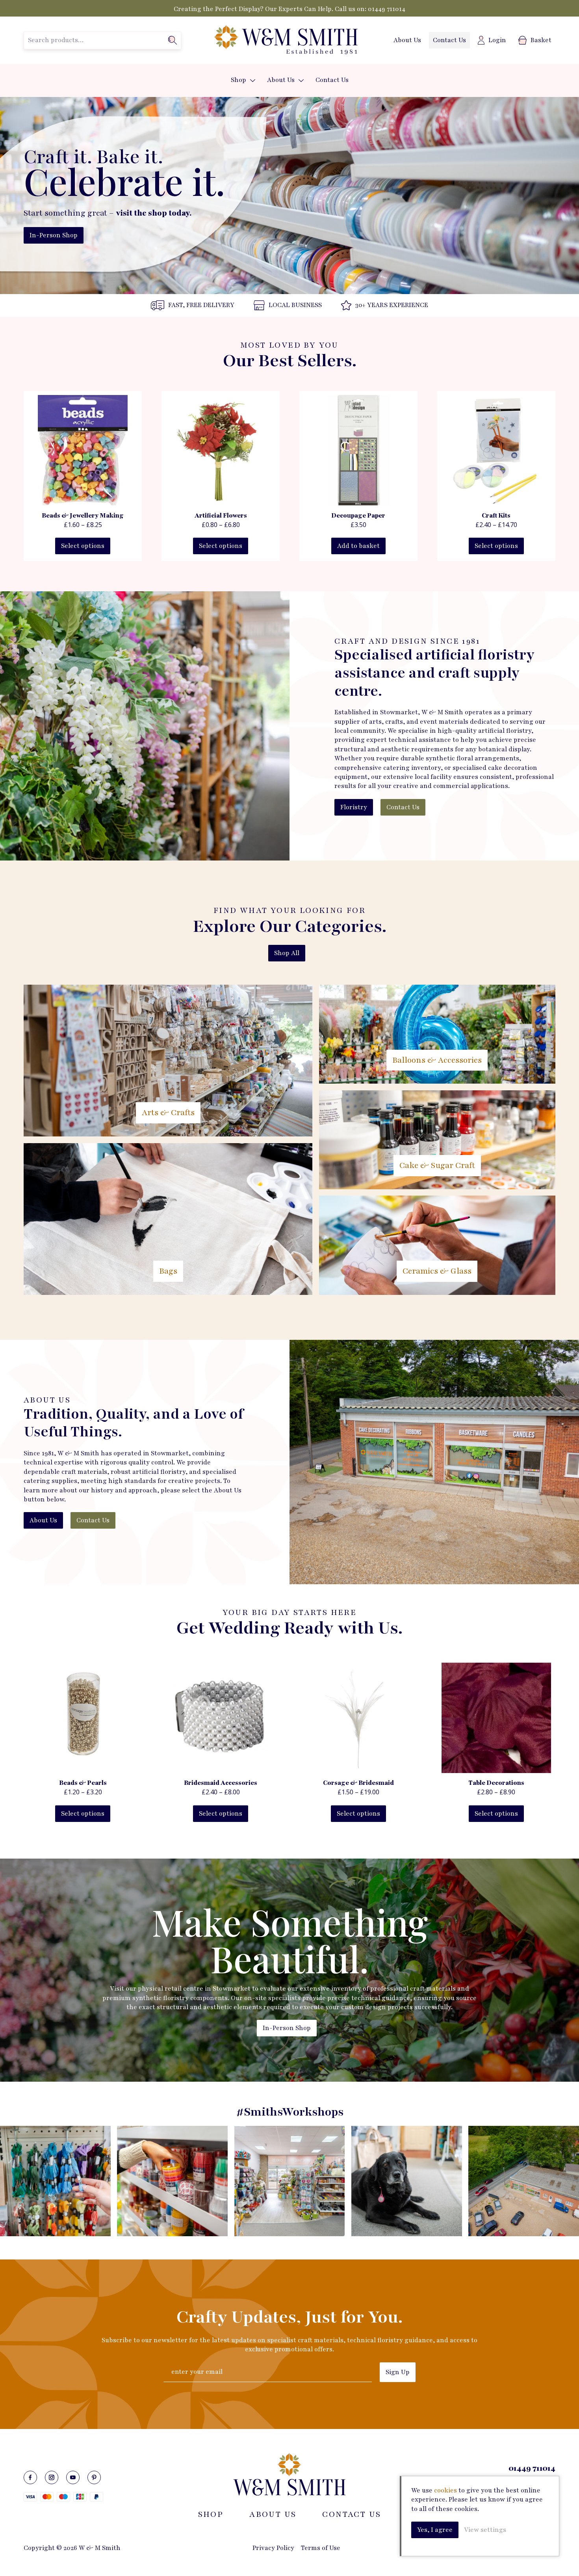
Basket (541, 40)
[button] (253, 81)
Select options (83, 546)
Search (173, 40)
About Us (407, 40)
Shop (238, 80)
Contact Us (449, 40)
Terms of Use (321, 2548)
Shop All (287, 953)
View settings (485, 2530)
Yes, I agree (435, 2530)
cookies (445, 2490)
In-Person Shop (54, 235)
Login (497, 40)
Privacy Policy (273, 2548)
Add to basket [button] (358, 546)
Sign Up (398, 2372)
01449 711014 (387, 9)
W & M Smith (286, 40)
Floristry (354, 807)
